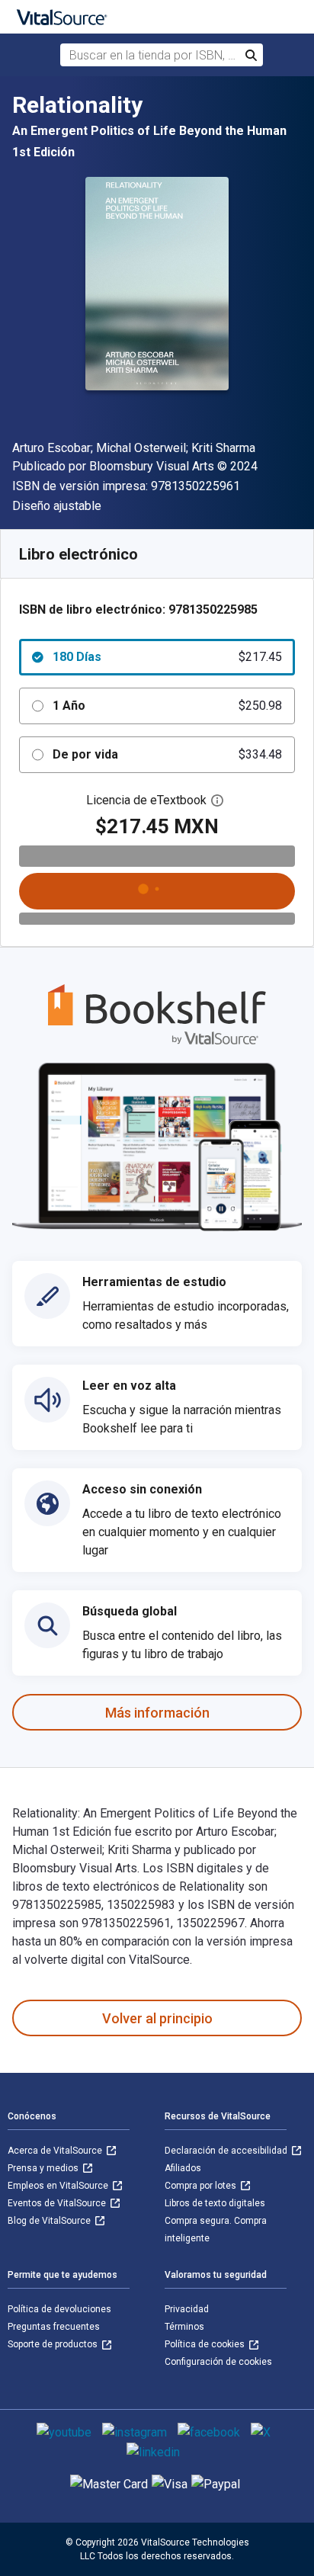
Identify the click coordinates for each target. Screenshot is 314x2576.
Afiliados (183, 2168)
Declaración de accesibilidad (227, 2151)
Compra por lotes (202, 2186)
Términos (184, 2327)
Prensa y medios (44, 2168)
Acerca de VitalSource (56, 2151)
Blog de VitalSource (50, 2221)
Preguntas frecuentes (54, 2327)
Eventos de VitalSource (58, 2203)
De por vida (167, 754)
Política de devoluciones (59, 2309)
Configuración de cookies (218, 2362)
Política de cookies (206, 2344)
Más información (157, 1713)
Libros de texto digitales (215, 2203)
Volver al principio (157, 2018)
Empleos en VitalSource (59, 2186)
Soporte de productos (54, 2344)
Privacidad (187, 2309)
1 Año (167, 706)
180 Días (167, 657)
